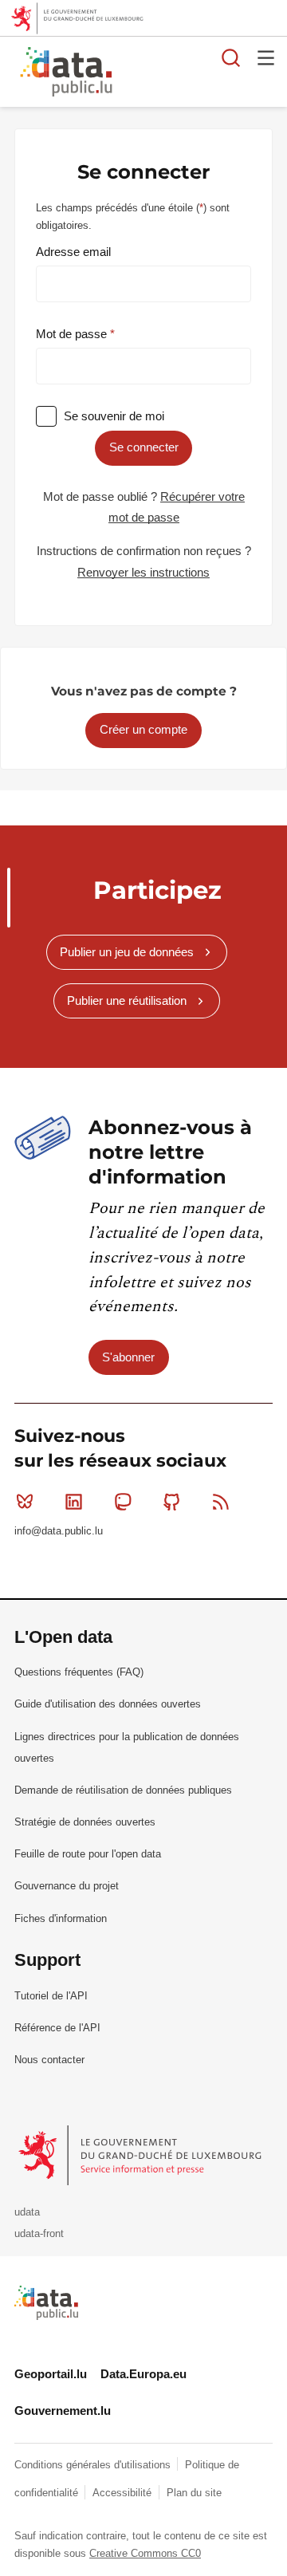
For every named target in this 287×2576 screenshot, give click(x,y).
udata (27, 2212)
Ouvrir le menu (266, 57)
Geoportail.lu (51, 2374)
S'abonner (128, 1357)
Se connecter (144, 447)
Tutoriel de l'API (51, 1996)
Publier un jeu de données (127, 952)
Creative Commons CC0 (145, 2553)
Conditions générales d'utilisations (94, 2465)
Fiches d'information (61, 1918)
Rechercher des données (231, 57)
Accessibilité (124, 2493)
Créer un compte (143, 729)
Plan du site (194, 2493)
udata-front (39, 2233)
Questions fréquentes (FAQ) (79, 1672)
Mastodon (123, 1502)
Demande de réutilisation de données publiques (123, 1790)
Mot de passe (73, 334)
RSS (221, 1502)
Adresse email (73, 252)
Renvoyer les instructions (143, 572)
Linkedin (73, 1502)
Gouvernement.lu (63, 2411)
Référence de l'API (57, 2028)
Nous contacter (49, 2060)
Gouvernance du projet (67, 1886)
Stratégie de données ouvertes (85, 1822)
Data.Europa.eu (143, 2374)
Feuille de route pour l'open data (88, 1854)
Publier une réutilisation (127, 1000)
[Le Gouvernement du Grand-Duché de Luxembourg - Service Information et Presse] (142, 2155)
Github (172, 1502)
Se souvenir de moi (114, 416)
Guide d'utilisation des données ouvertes (108, 1704)
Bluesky (25, 1502)
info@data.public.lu (59, 1531)
